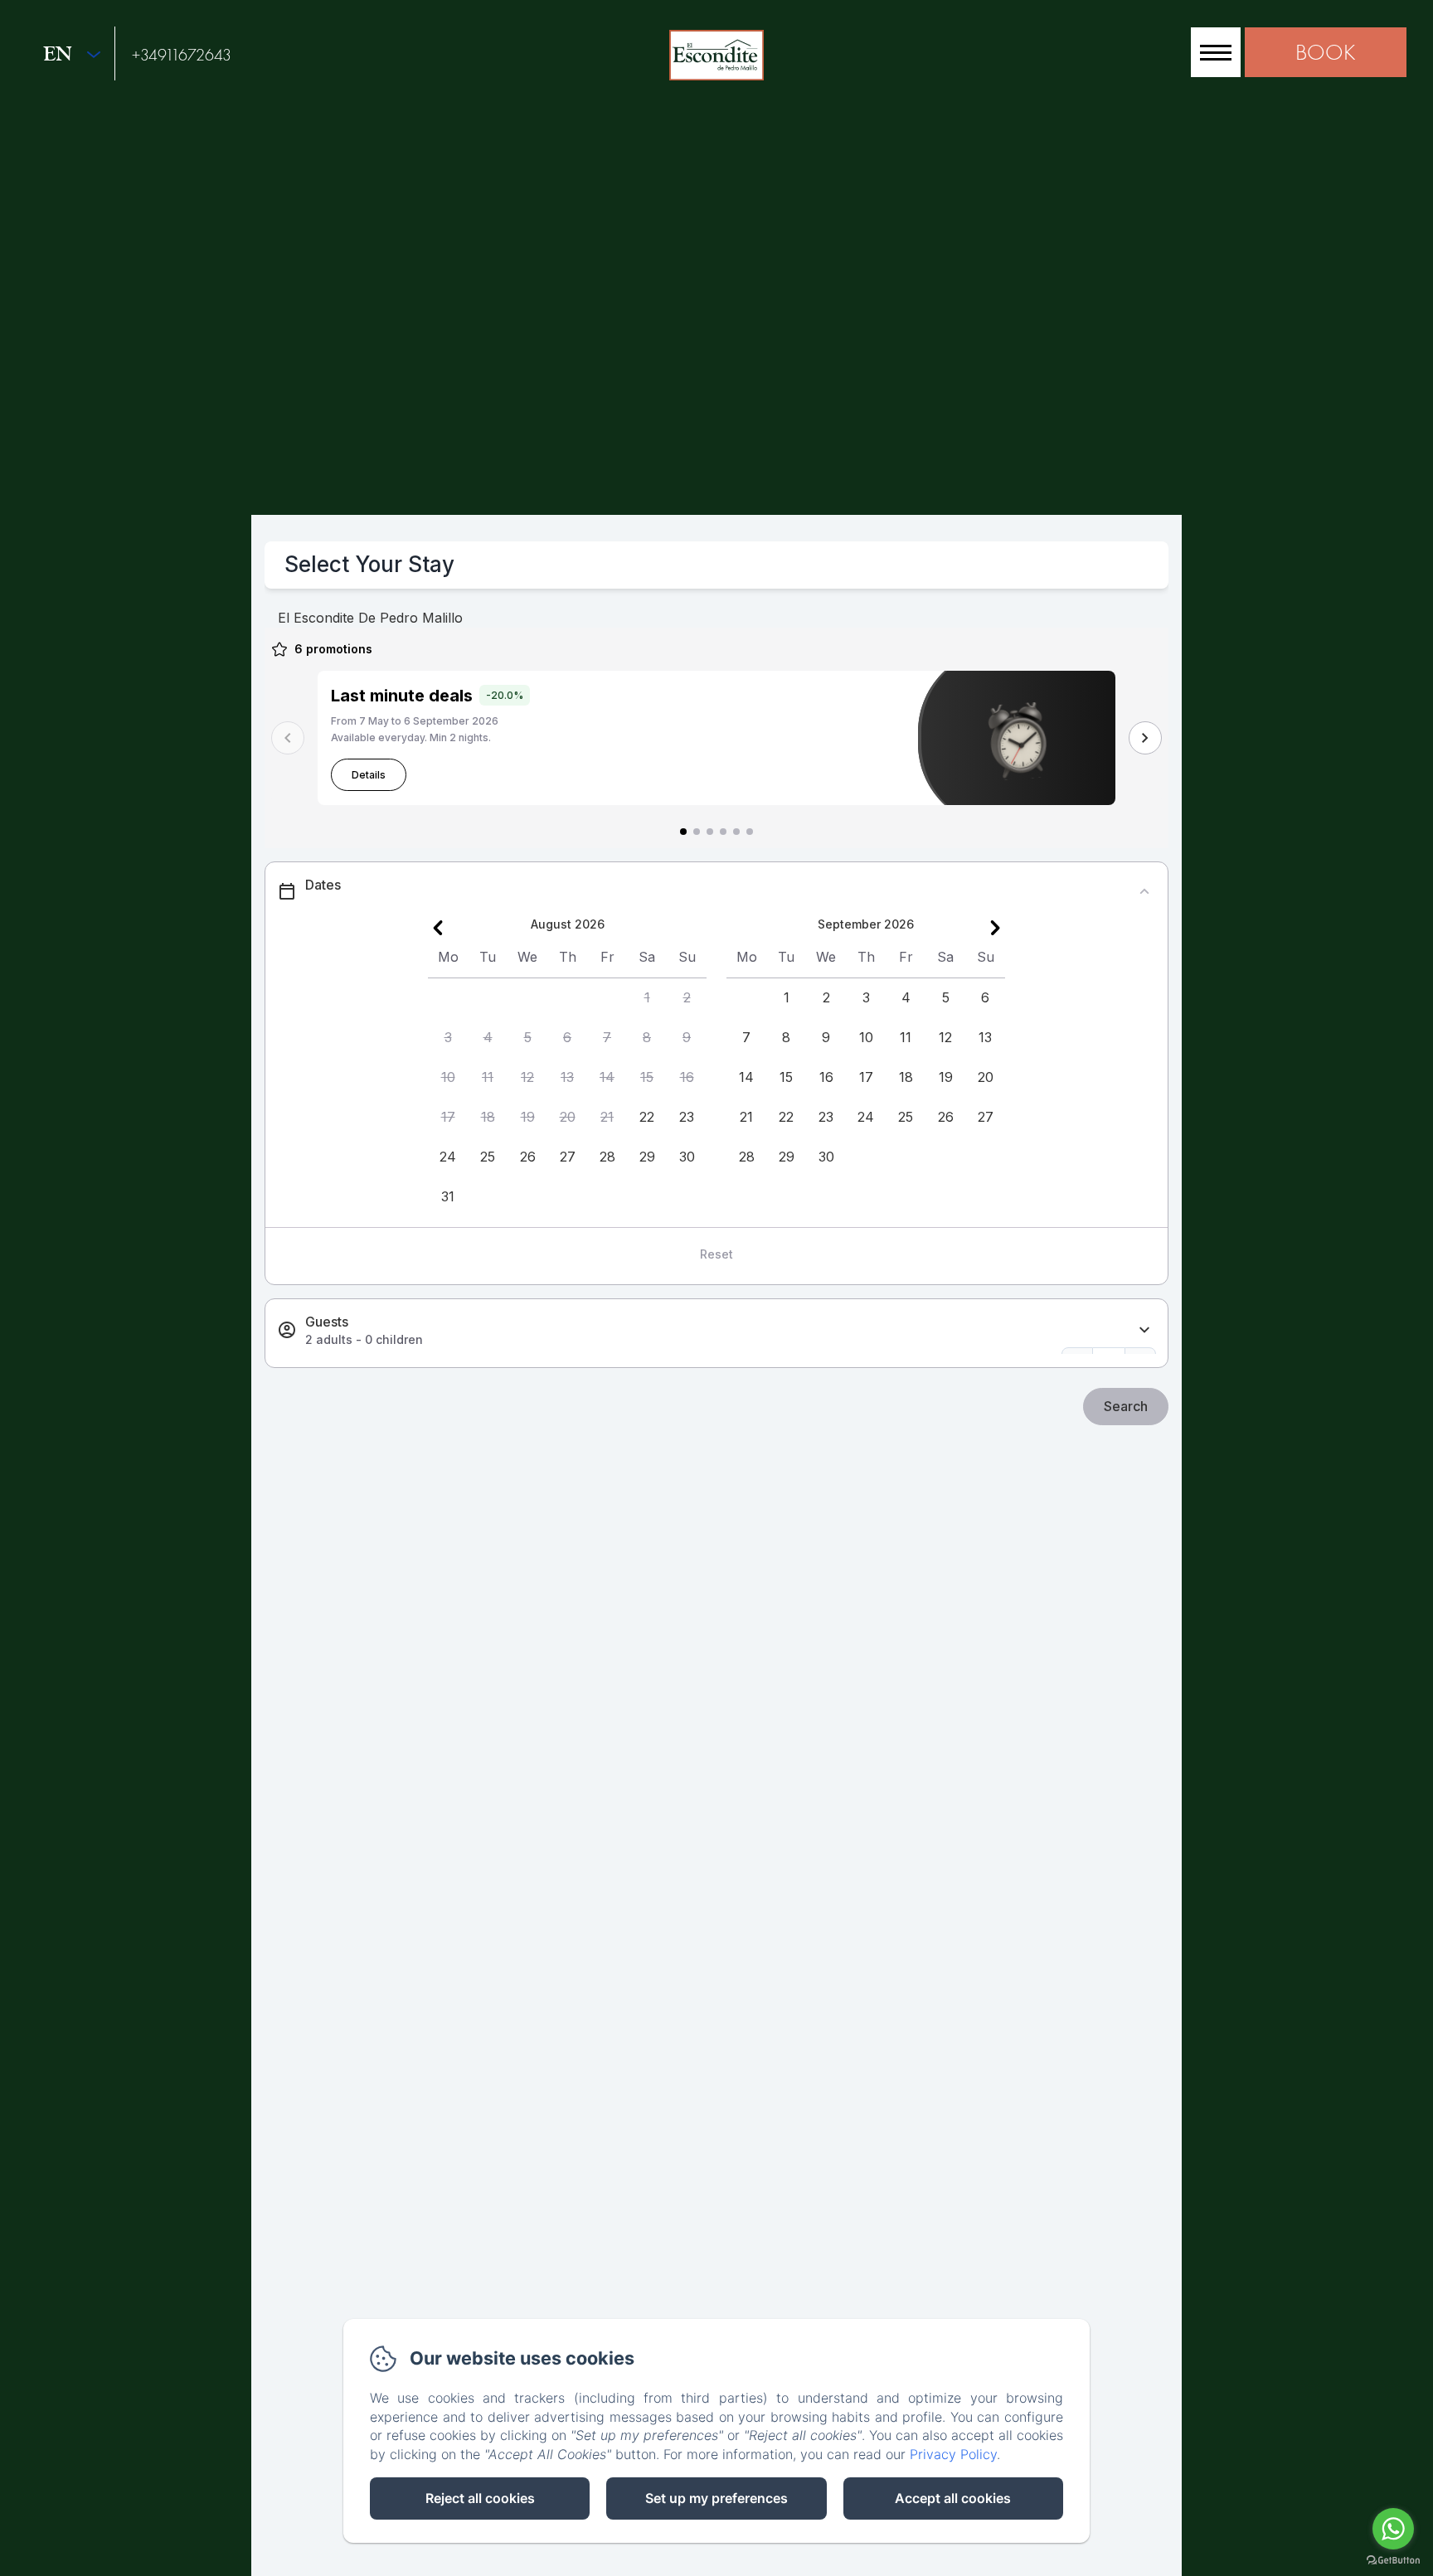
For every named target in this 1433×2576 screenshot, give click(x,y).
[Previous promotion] (288, 738)
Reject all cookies (480, 2498)
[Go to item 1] (683, 832)
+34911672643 (182, 55)
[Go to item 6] (750, 832)
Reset (716, 1254)
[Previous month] (438, 928)
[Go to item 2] (697, 832)
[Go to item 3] (710, 832)
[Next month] (995, 928)
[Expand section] (1144, 1330)
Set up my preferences (716, 2498)
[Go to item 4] (723, 832)
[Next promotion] (1145, 738)
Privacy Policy (953, 2454)
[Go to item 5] (736, 832)
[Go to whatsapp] (1393, 2529)
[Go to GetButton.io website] (1393, 2560)
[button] (647, 998)
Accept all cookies (953, 2498)
